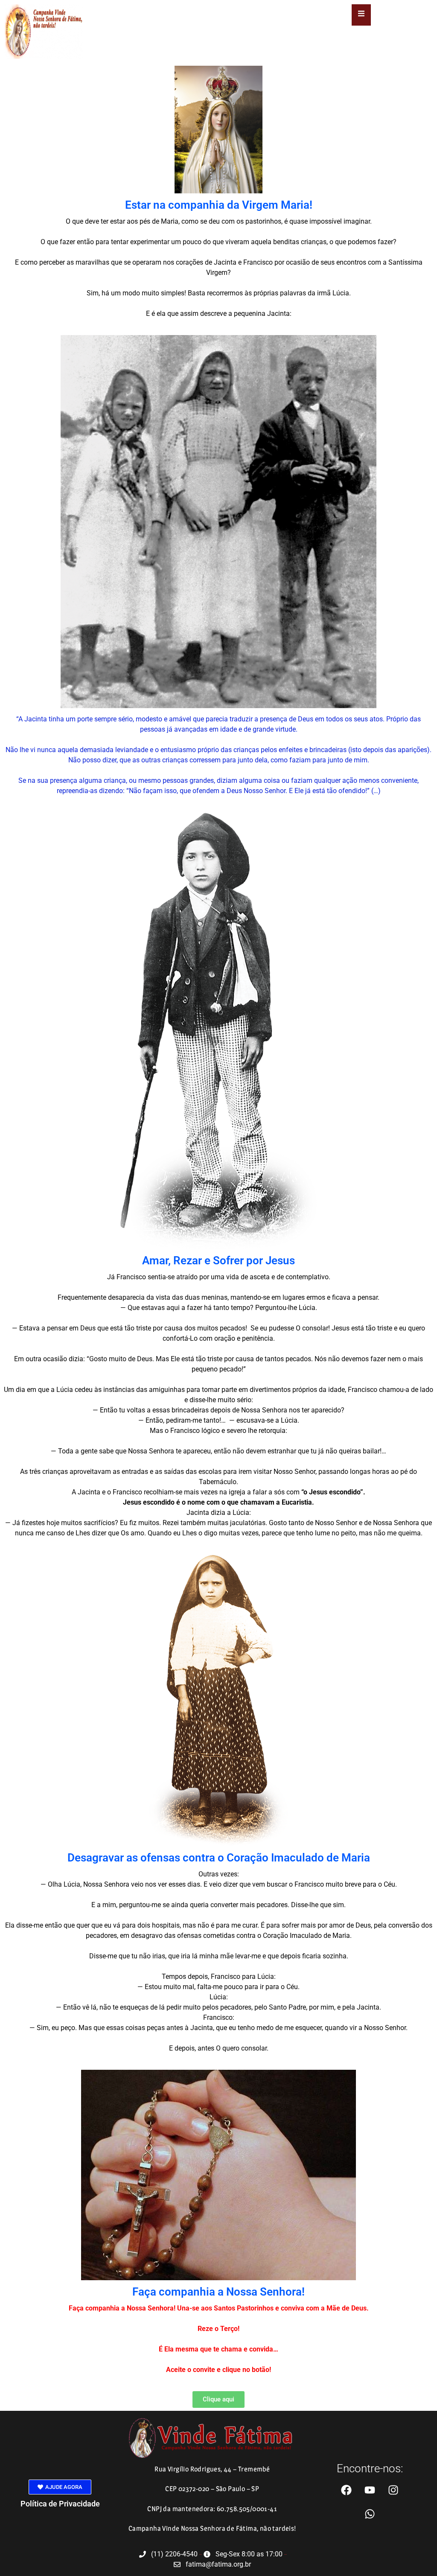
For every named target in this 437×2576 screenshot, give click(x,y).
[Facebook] (347, 2490)
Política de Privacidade (60, 2504)
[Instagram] (393, 2490)
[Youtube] (370, 2490)
